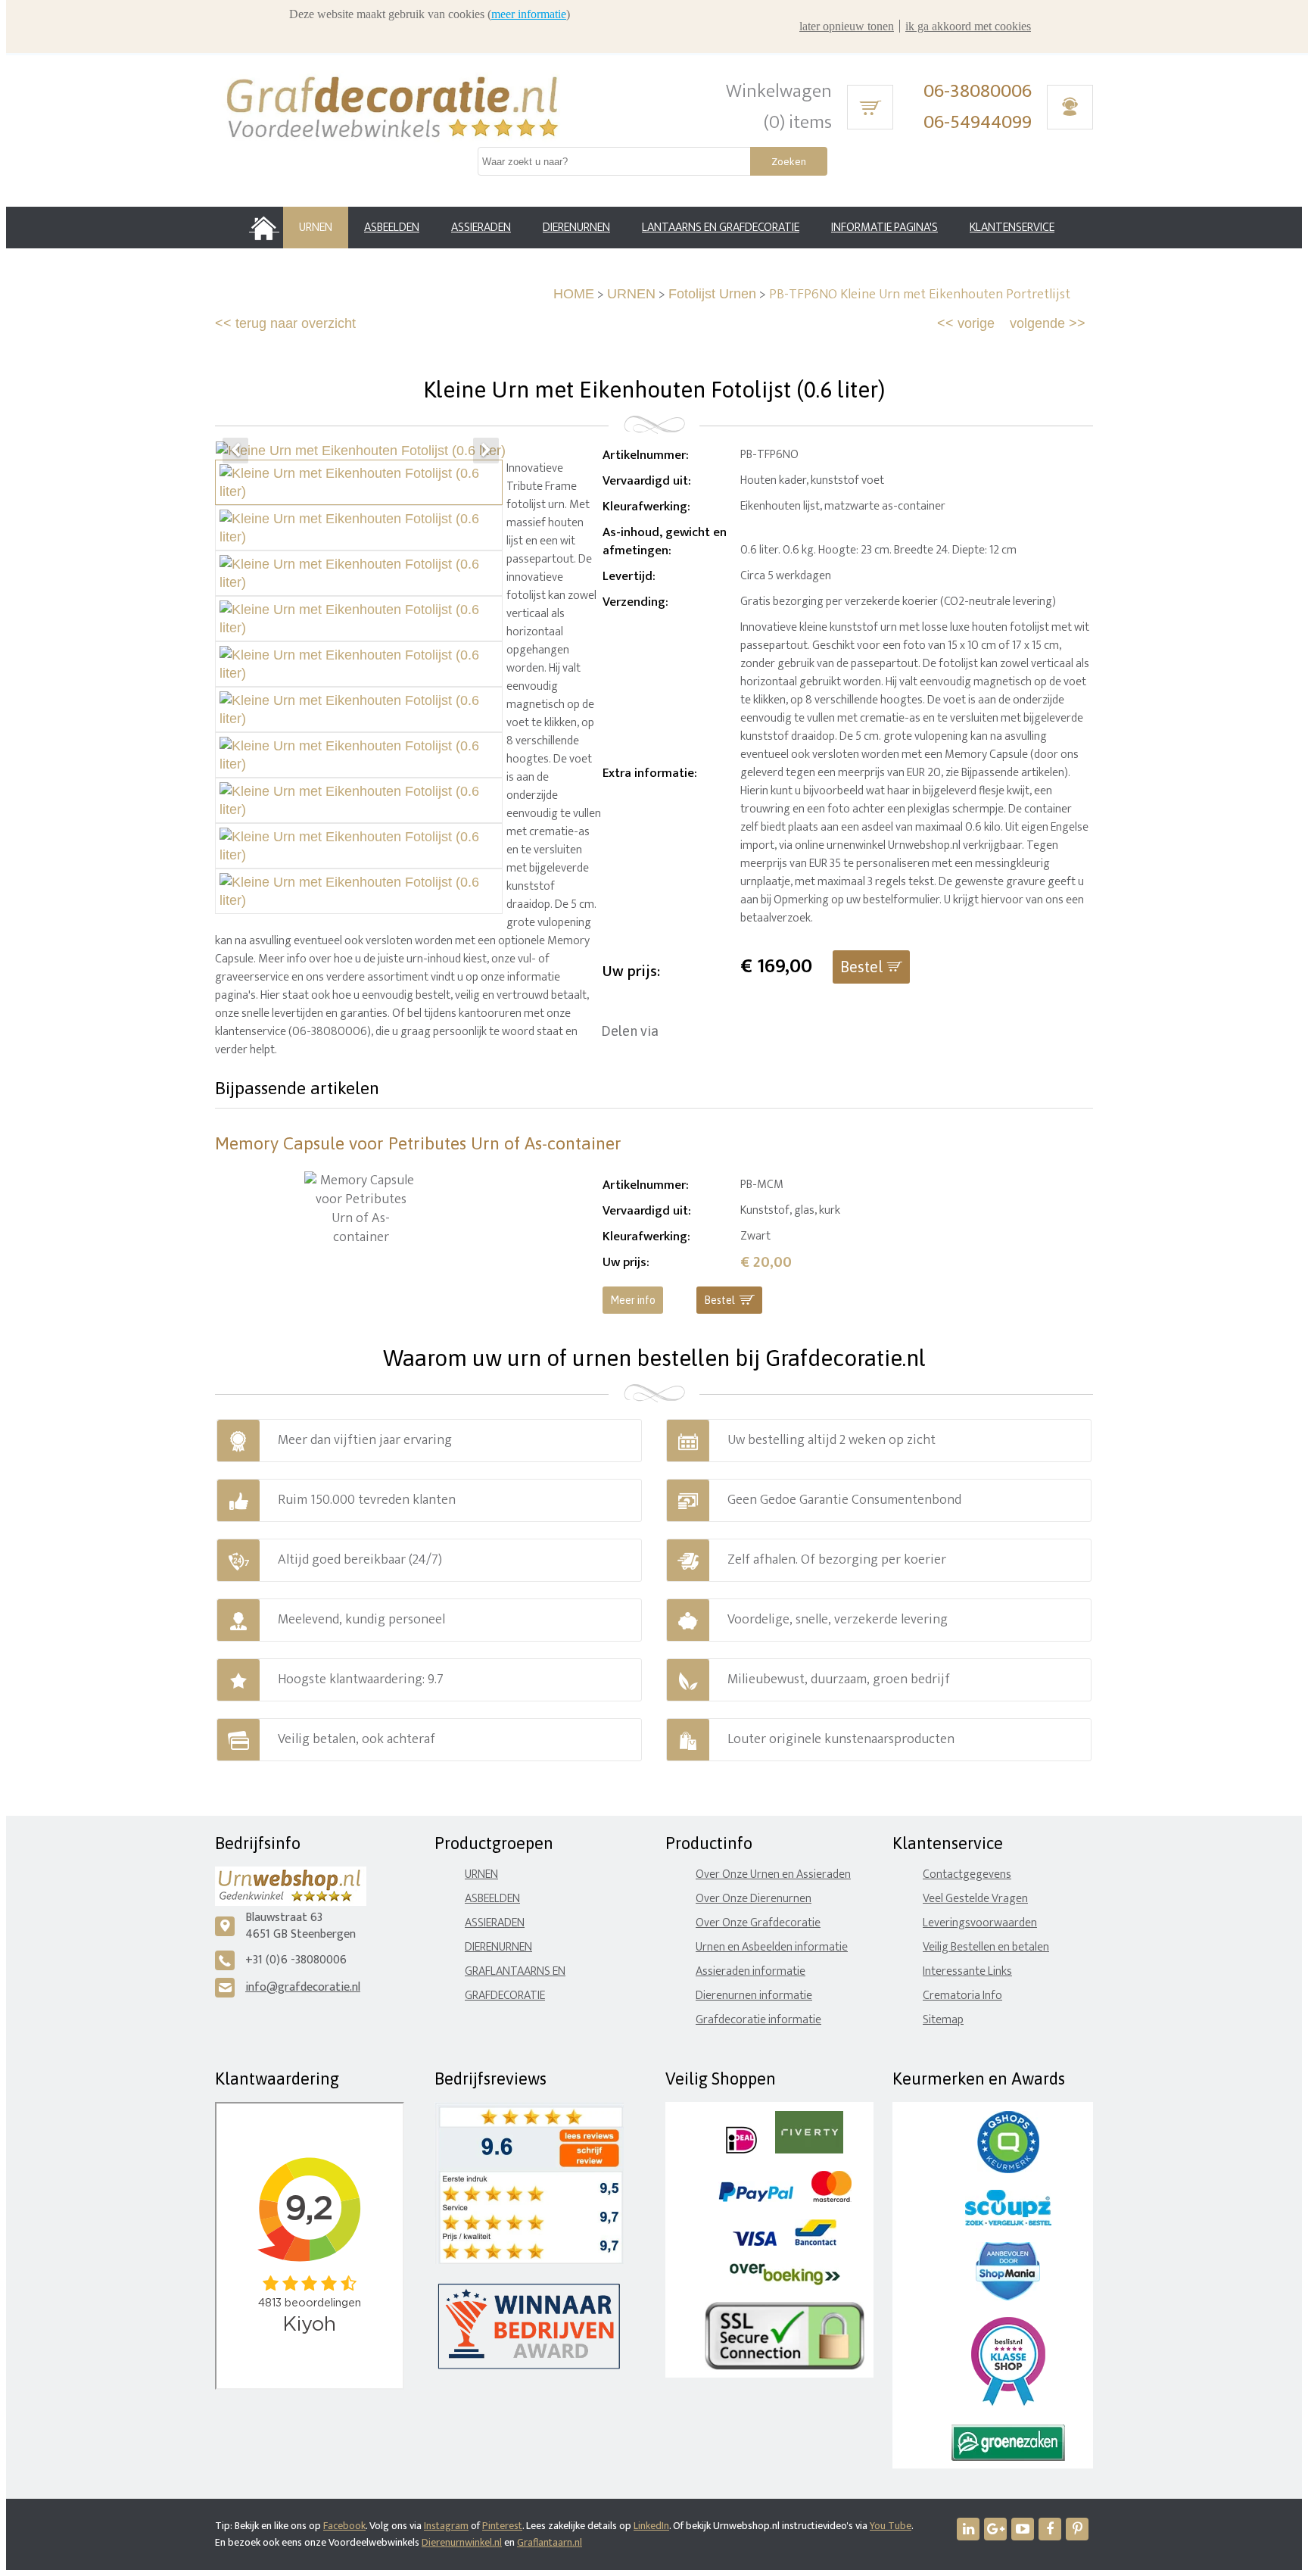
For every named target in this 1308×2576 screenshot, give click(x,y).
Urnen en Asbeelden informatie (772, 1947)
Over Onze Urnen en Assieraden (773, 1874)
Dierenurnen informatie (754, 1996)
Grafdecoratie (505, 1996)
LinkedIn (651, 2526)
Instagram (446, 2526)
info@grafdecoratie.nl (303, 1987)
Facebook (344, 2526)
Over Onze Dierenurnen (754, 1899)
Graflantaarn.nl (550, 2542)
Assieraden (495, 1923)
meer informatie (529, 14)
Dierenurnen (498, 1947)
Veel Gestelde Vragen (975, 1899)
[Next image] (486, 451)
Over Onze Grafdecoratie (758, 1923)
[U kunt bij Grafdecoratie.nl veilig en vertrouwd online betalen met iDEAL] (741, 2150)
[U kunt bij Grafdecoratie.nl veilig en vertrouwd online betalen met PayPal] (756, 2199)
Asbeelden (492, 1899)
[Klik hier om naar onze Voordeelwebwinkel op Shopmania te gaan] (1008, 2297)
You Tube (891, 2526)
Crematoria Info (962, 1996)
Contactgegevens (967, 1874)
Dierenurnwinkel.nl (462, 2542)
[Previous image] (235, 451)
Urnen (481, 1874)
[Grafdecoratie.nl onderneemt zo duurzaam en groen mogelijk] (1008, 2457)
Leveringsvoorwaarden (980, 1923)
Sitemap (943, 2020)
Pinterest (502, 2526)
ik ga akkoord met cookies (968, 26)
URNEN (631, 294)
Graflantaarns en (515, 1971)
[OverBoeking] (785, 2282)
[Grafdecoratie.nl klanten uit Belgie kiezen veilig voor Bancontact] (816, 2242)
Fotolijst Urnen (712, 294)
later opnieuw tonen (847, 26)
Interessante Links (967, 1971)
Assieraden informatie (751, 1971)
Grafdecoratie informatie (758, 2020)
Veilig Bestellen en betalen (986, 1947)
